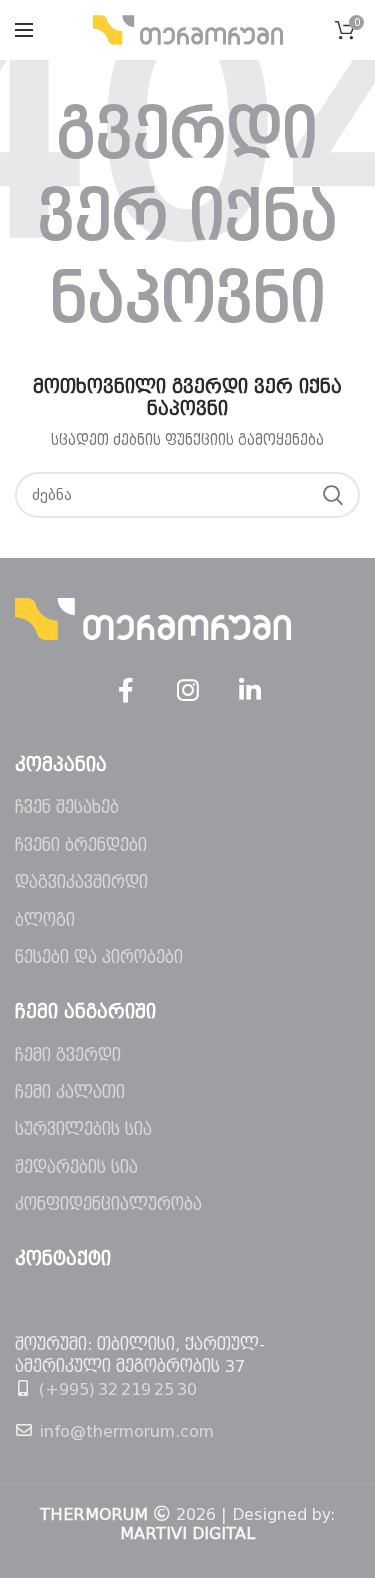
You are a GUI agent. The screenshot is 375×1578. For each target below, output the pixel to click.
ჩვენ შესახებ (67, 807)
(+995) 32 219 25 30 (118, 1389)
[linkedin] (250, 691)
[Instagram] (188, 691)
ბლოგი (45, 920)
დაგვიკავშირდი (81, 882)
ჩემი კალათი (70, 1092)
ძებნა (333, 495)
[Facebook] (126, 691)
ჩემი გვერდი (68, 1055)
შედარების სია (76, 1167)
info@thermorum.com (126, 1431)
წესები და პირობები (99, 957)
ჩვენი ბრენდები (81, 845)
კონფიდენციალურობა (108, 1204)
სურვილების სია (83, 1129)
